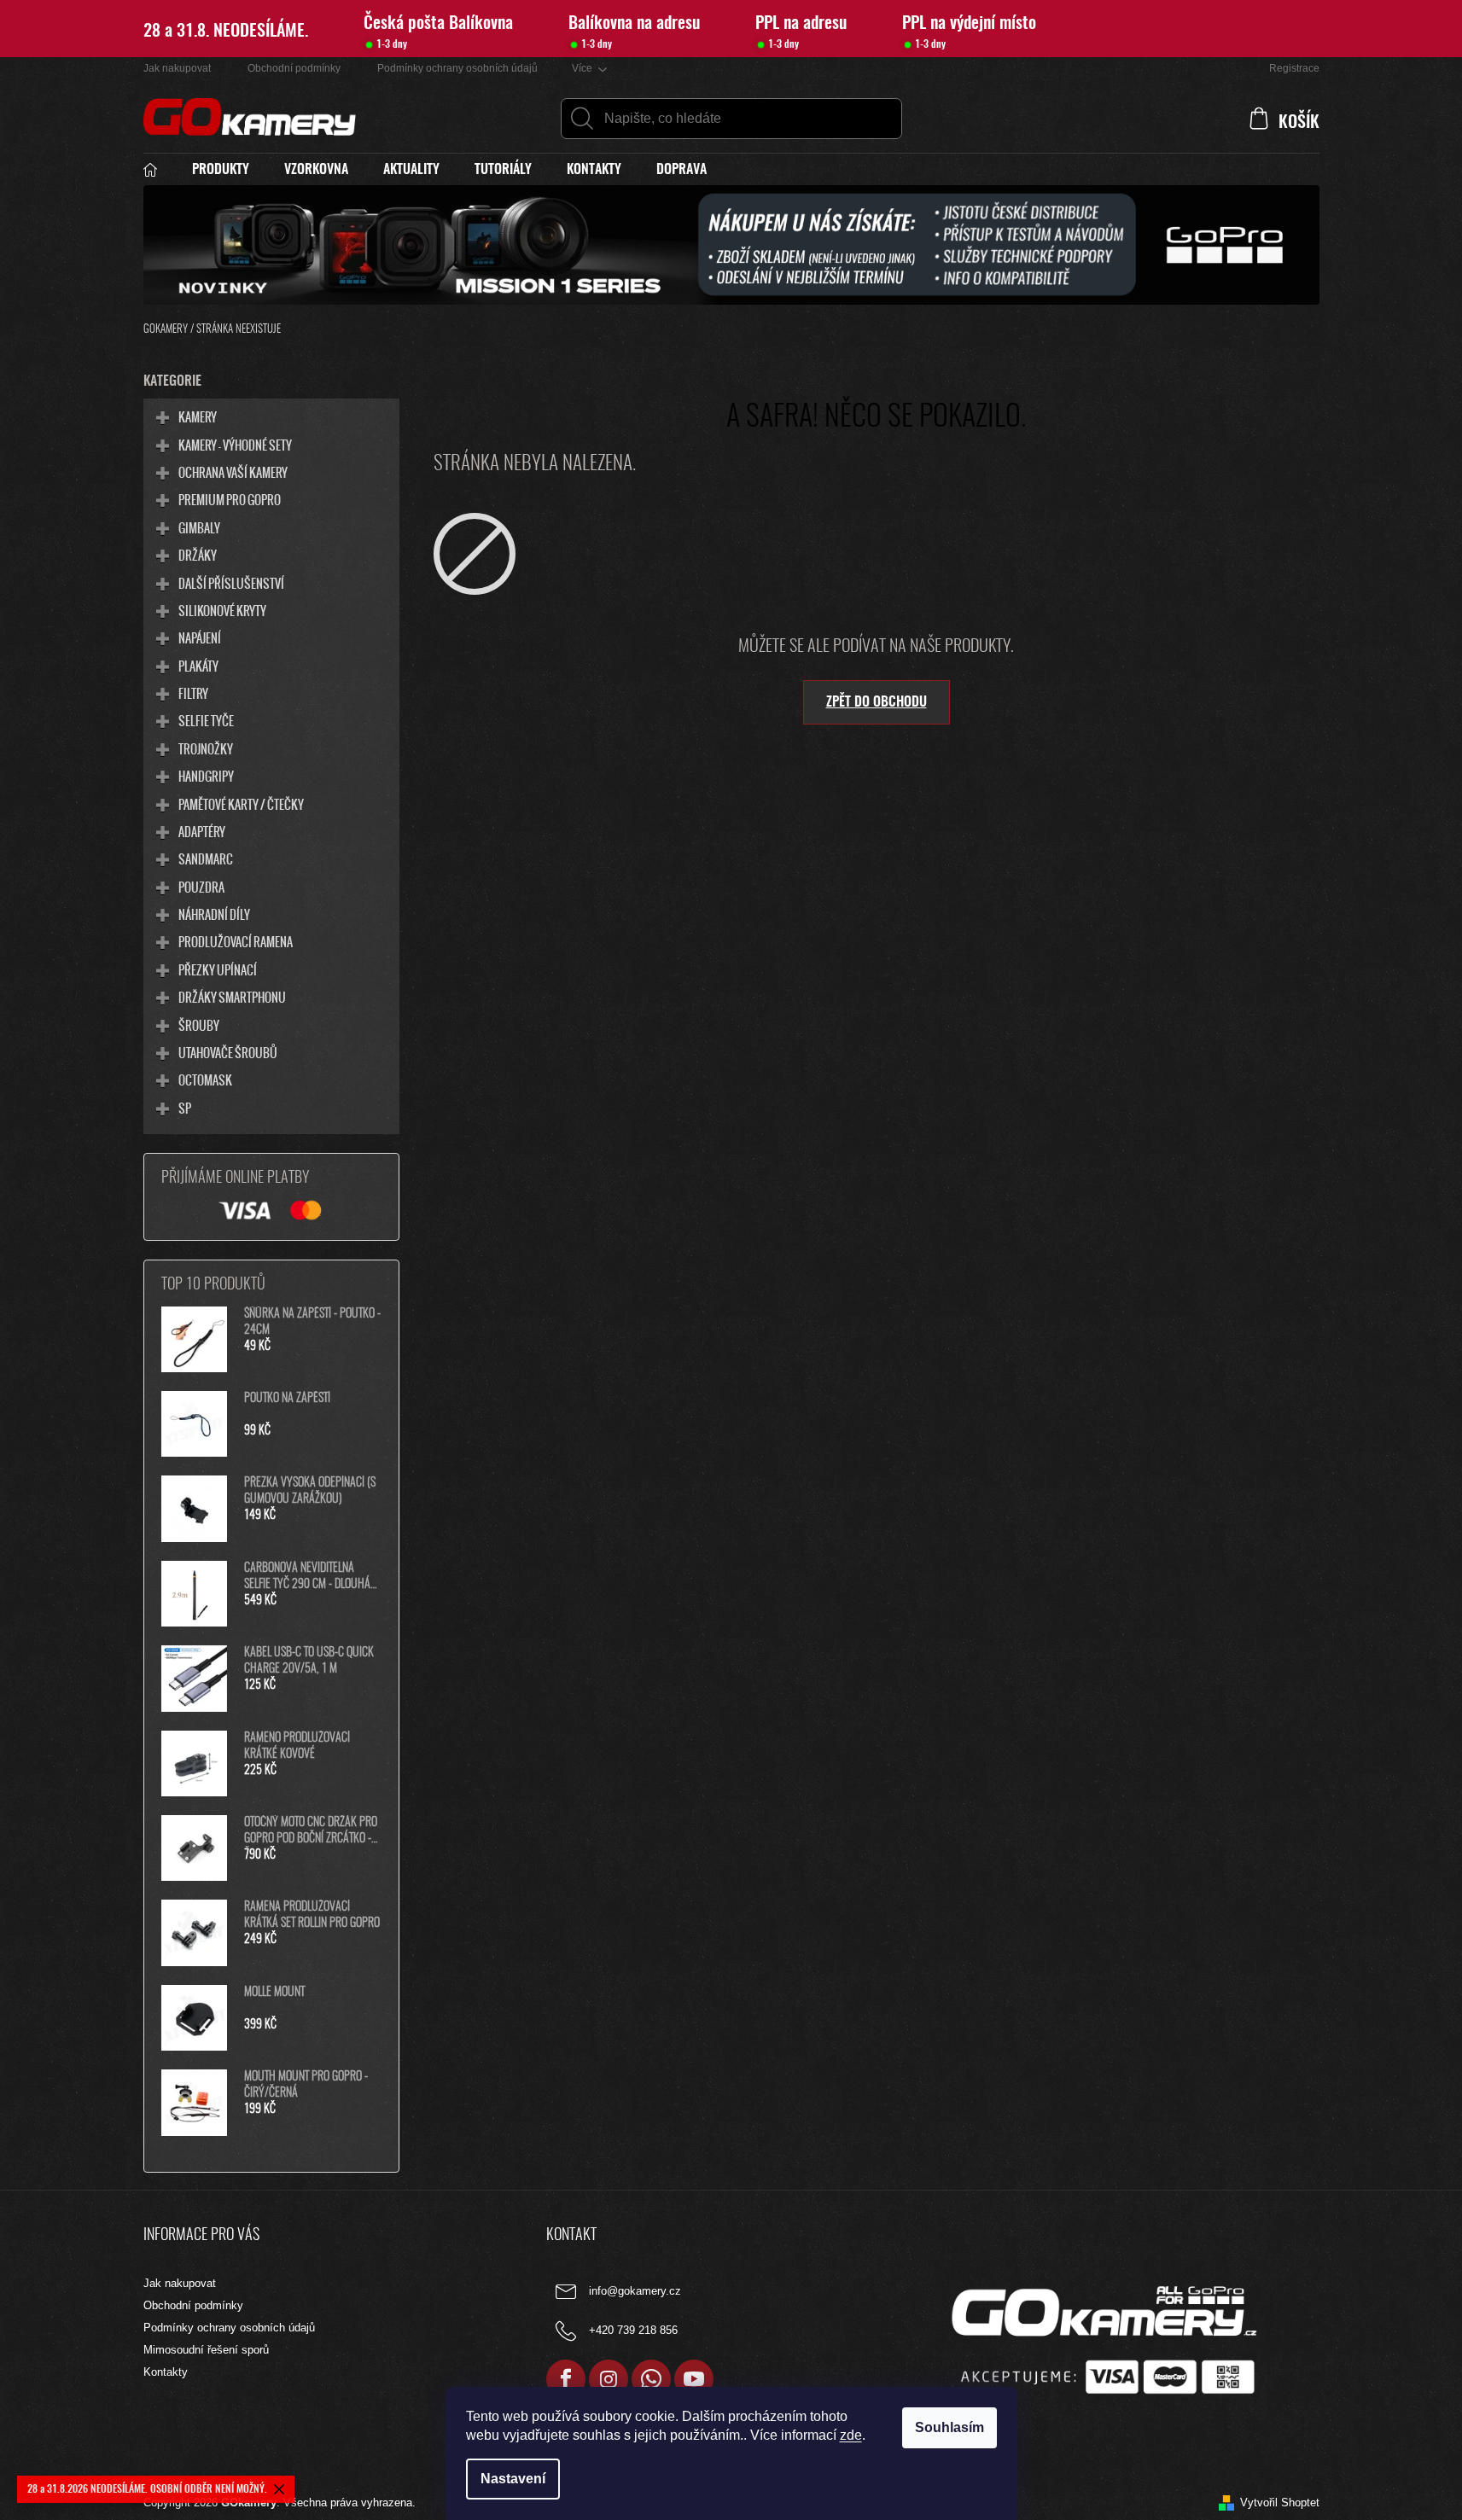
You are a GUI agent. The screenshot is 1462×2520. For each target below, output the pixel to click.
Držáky (198, 555)
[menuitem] (159, 170)
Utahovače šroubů (228, 1052)
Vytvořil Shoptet (1280, 2503)
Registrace (1294, 68)
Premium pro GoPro (230, 499)
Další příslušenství (231, 583)
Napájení (200, 637)
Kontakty (166, 2372)
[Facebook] (566, 2379)
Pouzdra (201, 887)
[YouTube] (694, 2379)
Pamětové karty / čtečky (241, 804)
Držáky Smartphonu (232, 997)
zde (851, 2435)
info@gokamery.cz (635, 2292)
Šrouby (199, 1025)
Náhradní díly (214, 914)
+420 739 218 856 (633, 2331)
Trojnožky (206, 748)
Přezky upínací (218, 969)
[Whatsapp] (651, 2379)
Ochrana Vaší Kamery (233, 472)
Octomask (205, 1080)
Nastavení (513, 2479)
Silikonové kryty (222, 610)
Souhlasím (949, 2427)
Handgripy (206, 776)
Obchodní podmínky (294, 68)
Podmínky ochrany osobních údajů (457, 68)
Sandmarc (206, 858)
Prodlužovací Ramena (236, 941)
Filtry (193, 693)
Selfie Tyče (206, 720)
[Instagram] (609, 2379)
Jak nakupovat (177, 68)
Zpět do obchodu (877, 702)
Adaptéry (202, 831)
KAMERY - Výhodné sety (235, 445)
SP (185, 1108)
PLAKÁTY (198, 666)
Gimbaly (199, 527)
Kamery (198, 416)
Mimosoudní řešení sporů (206, 2350)
